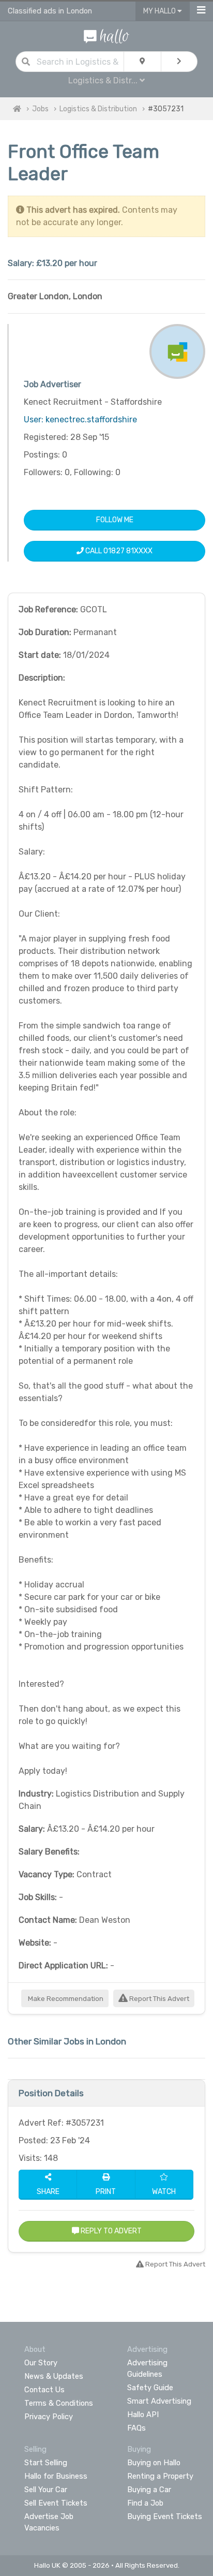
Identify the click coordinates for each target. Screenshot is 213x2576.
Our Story (41, 2363)
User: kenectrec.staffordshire (80, 419)
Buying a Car (149, 2490)
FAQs (136, 2428)
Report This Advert (158, 1999)
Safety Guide (150, 2388)
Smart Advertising (159, 2401)
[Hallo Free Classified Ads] (106, 35)
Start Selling (46, 2463)
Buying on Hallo (154, 2463)
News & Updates (54, 2376)
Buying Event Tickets (165, 2516)
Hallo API (143, 2415)
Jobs (40, 109)
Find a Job (145, 2503)
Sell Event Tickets (56, 2503)
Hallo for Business (56, 2476)
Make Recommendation (65, 1999)
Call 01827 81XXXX (118, 551)
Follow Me (115, 520)
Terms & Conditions (59, 2403)
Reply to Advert (110, 2231)
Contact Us (44, 2390)
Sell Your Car (46, 2490)
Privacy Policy (49, 2417)
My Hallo (160, 11)
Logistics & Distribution (98, 109)
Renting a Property (160, 2476)
